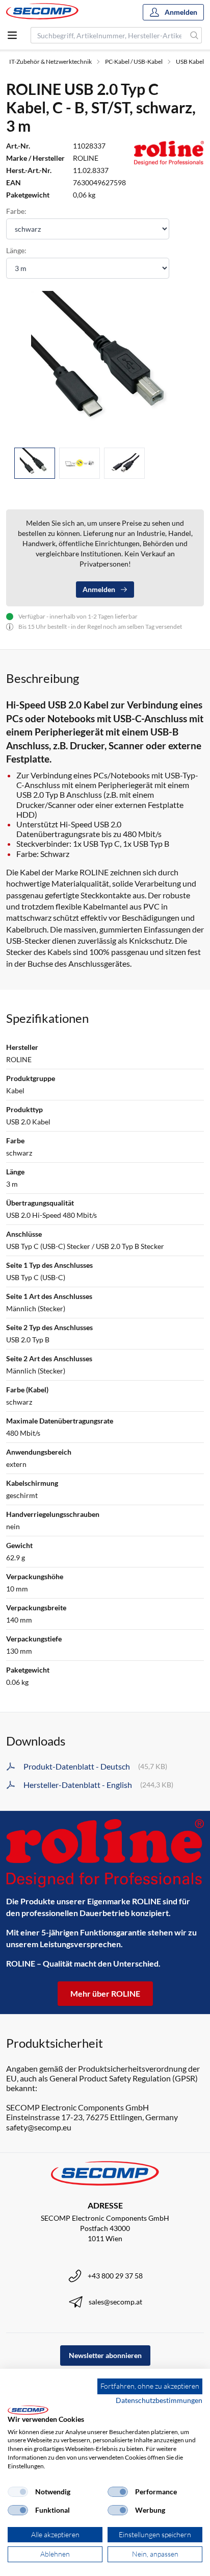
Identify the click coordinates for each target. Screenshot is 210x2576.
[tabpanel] (105, 365)
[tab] (35, 463)
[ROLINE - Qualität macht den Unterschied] (105, 1854)
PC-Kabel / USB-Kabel (134, 62)
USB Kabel (190, 62)
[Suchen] (194, 35)
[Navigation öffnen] (12, 35)
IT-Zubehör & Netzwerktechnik (50, 62)
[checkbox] (18, 2492)
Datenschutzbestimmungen (159, 2400)
